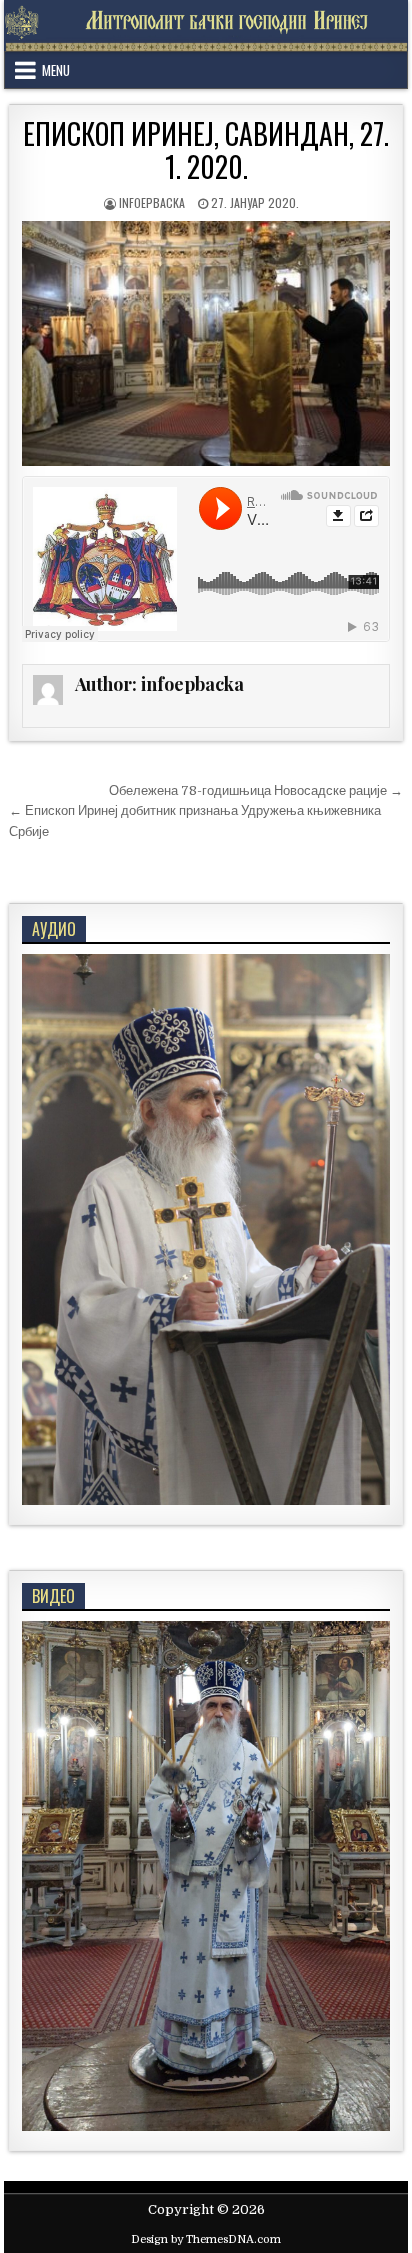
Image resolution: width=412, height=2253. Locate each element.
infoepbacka (152, 202)
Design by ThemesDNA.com (206, 2239)
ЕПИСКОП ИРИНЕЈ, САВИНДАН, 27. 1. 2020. (206, 150)
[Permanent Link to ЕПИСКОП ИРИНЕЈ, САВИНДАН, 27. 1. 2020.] (206, 343)
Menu (56, 70)
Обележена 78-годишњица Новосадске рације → (256, 790)
